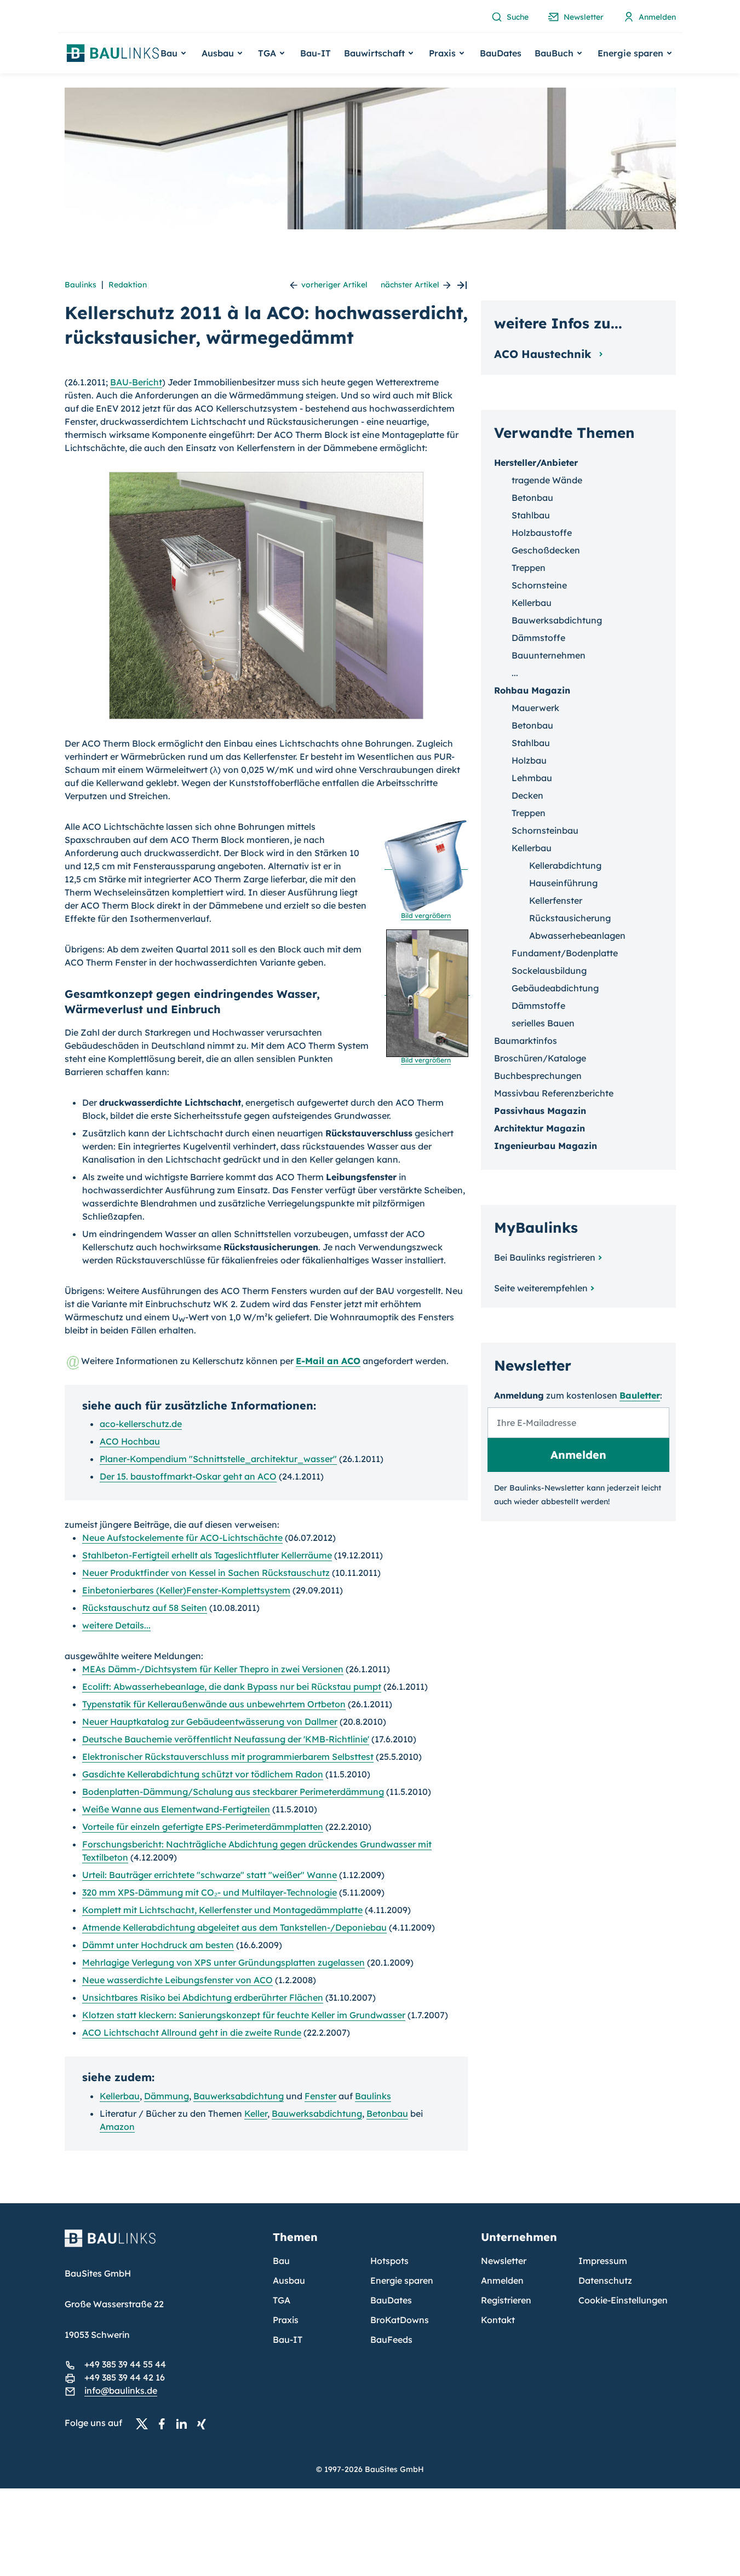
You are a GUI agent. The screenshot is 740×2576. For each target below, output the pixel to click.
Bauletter (640, 1395)
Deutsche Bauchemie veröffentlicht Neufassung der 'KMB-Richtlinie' (226, 1739)
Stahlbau (531, 515)
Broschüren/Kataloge (540, 1058)
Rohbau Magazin (532, 690)
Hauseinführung (563, 883)
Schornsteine (539, 585)
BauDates (501, 53)
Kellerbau (120, 2096)
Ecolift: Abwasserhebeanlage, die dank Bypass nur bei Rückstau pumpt (232, 1686)
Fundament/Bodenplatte (565, 953)
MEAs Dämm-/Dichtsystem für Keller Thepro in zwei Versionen (213, 1669)
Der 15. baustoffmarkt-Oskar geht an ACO (188, 1476)
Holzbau (529, 760)
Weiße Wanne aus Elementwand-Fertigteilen (176, 1809)
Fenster (320, 2096)
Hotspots (389, 2261)
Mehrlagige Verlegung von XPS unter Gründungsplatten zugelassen (223, 1962)
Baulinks (81, 285)
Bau (281, 2261)
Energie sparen (402, 2280)
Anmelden (502, 2280)
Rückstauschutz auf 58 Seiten (145, 1608)
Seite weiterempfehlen (541, 1288)
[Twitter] (145, 2423)
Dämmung (167, 2096)
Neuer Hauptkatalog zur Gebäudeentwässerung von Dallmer (210, 1722)
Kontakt (498, 2320)
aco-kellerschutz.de (141, 1424)
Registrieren (506, 2300)
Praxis (286, 2320)
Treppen (529, 568)
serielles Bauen (543, 1023)
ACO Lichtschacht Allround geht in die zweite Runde (192, 2032)
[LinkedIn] (185, 2423)
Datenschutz (605, 2280)
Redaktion (128, 285)
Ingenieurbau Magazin (546, 1146)
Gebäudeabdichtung (555, 988)
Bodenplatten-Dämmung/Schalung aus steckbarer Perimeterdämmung (233, 1792)
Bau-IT (315, 53)
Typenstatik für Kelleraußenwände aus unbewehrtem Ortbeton (214, 1704)
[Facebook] (165, 2423)
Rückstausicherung (570, 918)
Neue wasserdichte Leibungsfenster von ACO (177, 1980)
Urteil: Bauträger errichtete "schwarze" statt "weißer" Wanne (210, 1875)
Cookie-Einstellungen (623, 2300)
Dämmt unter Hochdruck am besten (158, 1945)
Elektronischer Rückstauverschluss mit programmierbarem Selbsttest (228, 1757)
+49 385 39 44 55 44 (125, 2364)
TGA (282, 2300)
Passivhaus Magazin (540, 1111)
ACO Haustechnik (544, 354)
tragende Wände (547, 480)
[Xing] (204, 2423)
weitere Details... (116, 1625)
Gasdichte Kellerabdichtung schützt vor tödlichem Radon (203, 1774)
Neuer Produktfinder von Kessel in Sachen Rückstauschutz (206, 1573)
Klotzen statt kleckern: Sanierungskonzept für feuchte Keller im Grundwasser (244, 2015)
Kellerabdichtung (565, 865)
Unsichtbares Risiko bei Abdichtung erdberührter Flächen (203, 1997)
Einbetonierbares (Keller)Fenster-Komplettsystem (186, 1590)
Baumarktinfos (526, 1041)
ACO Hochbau (130, 1441)
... (515, 673)
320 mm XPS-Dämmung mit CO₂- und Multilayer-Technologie (210, 1892)
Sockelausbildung (549, 971)
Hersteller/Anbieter (536, 463)
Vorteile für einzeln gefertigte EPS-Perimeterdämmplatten (203, 1827)
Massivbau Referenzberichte (554, 1093)
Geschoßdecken (546, 550)
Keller (256, 2113)
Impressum (603, 2261)
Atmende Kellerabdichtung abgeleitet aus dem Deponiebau (234, 1927)
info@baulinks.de (121, 2390)
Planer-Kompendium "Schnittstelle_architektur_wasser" (218, 1459)
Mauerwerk (535, 708)
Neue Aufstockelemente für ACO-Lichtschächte (182, 1538)
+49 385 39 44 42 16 (125, 2377)
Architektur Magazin (540, 1128)
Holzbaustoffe (542, 533)
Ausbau (289, 2280)
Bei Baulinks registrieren (545, 1257)
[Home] (162, 2245)
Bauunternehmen (549, 655)
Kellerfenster (556, 900)
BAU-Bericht (136, 382)
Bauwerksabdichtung (239, 2096)
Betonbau (387, 2113)
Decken (527, 795)
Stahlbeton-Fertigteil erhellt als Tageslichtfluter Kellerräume (207, 1555)
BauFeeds (391, 2340)
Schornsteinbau (545, 830)
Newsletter (504, 2261)
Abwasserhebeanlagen (577, 935)
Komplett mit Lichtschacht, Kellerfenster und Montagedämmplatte (222, 1910)
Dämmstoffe (538, 638)
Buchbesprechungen (538, 1076)
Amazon (117, 2127)
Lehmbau (532, 778)
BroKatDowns (400, 2320)
